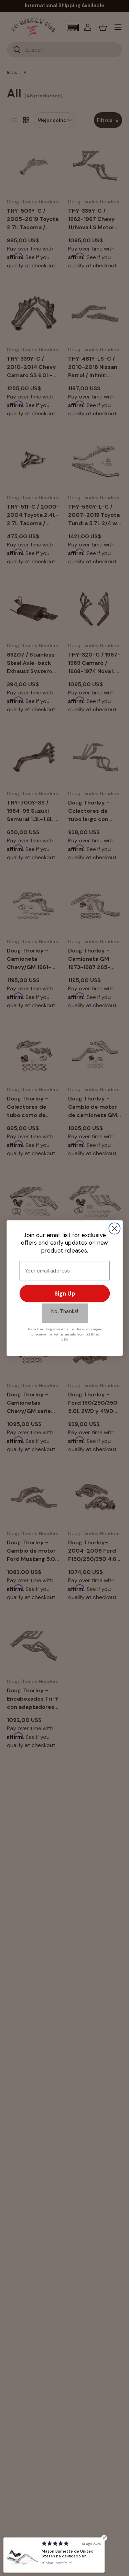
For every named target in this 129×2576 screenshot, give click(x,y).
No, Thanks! (65, 1311)
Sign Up (65, 1294)
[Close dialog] (114, 1229)
